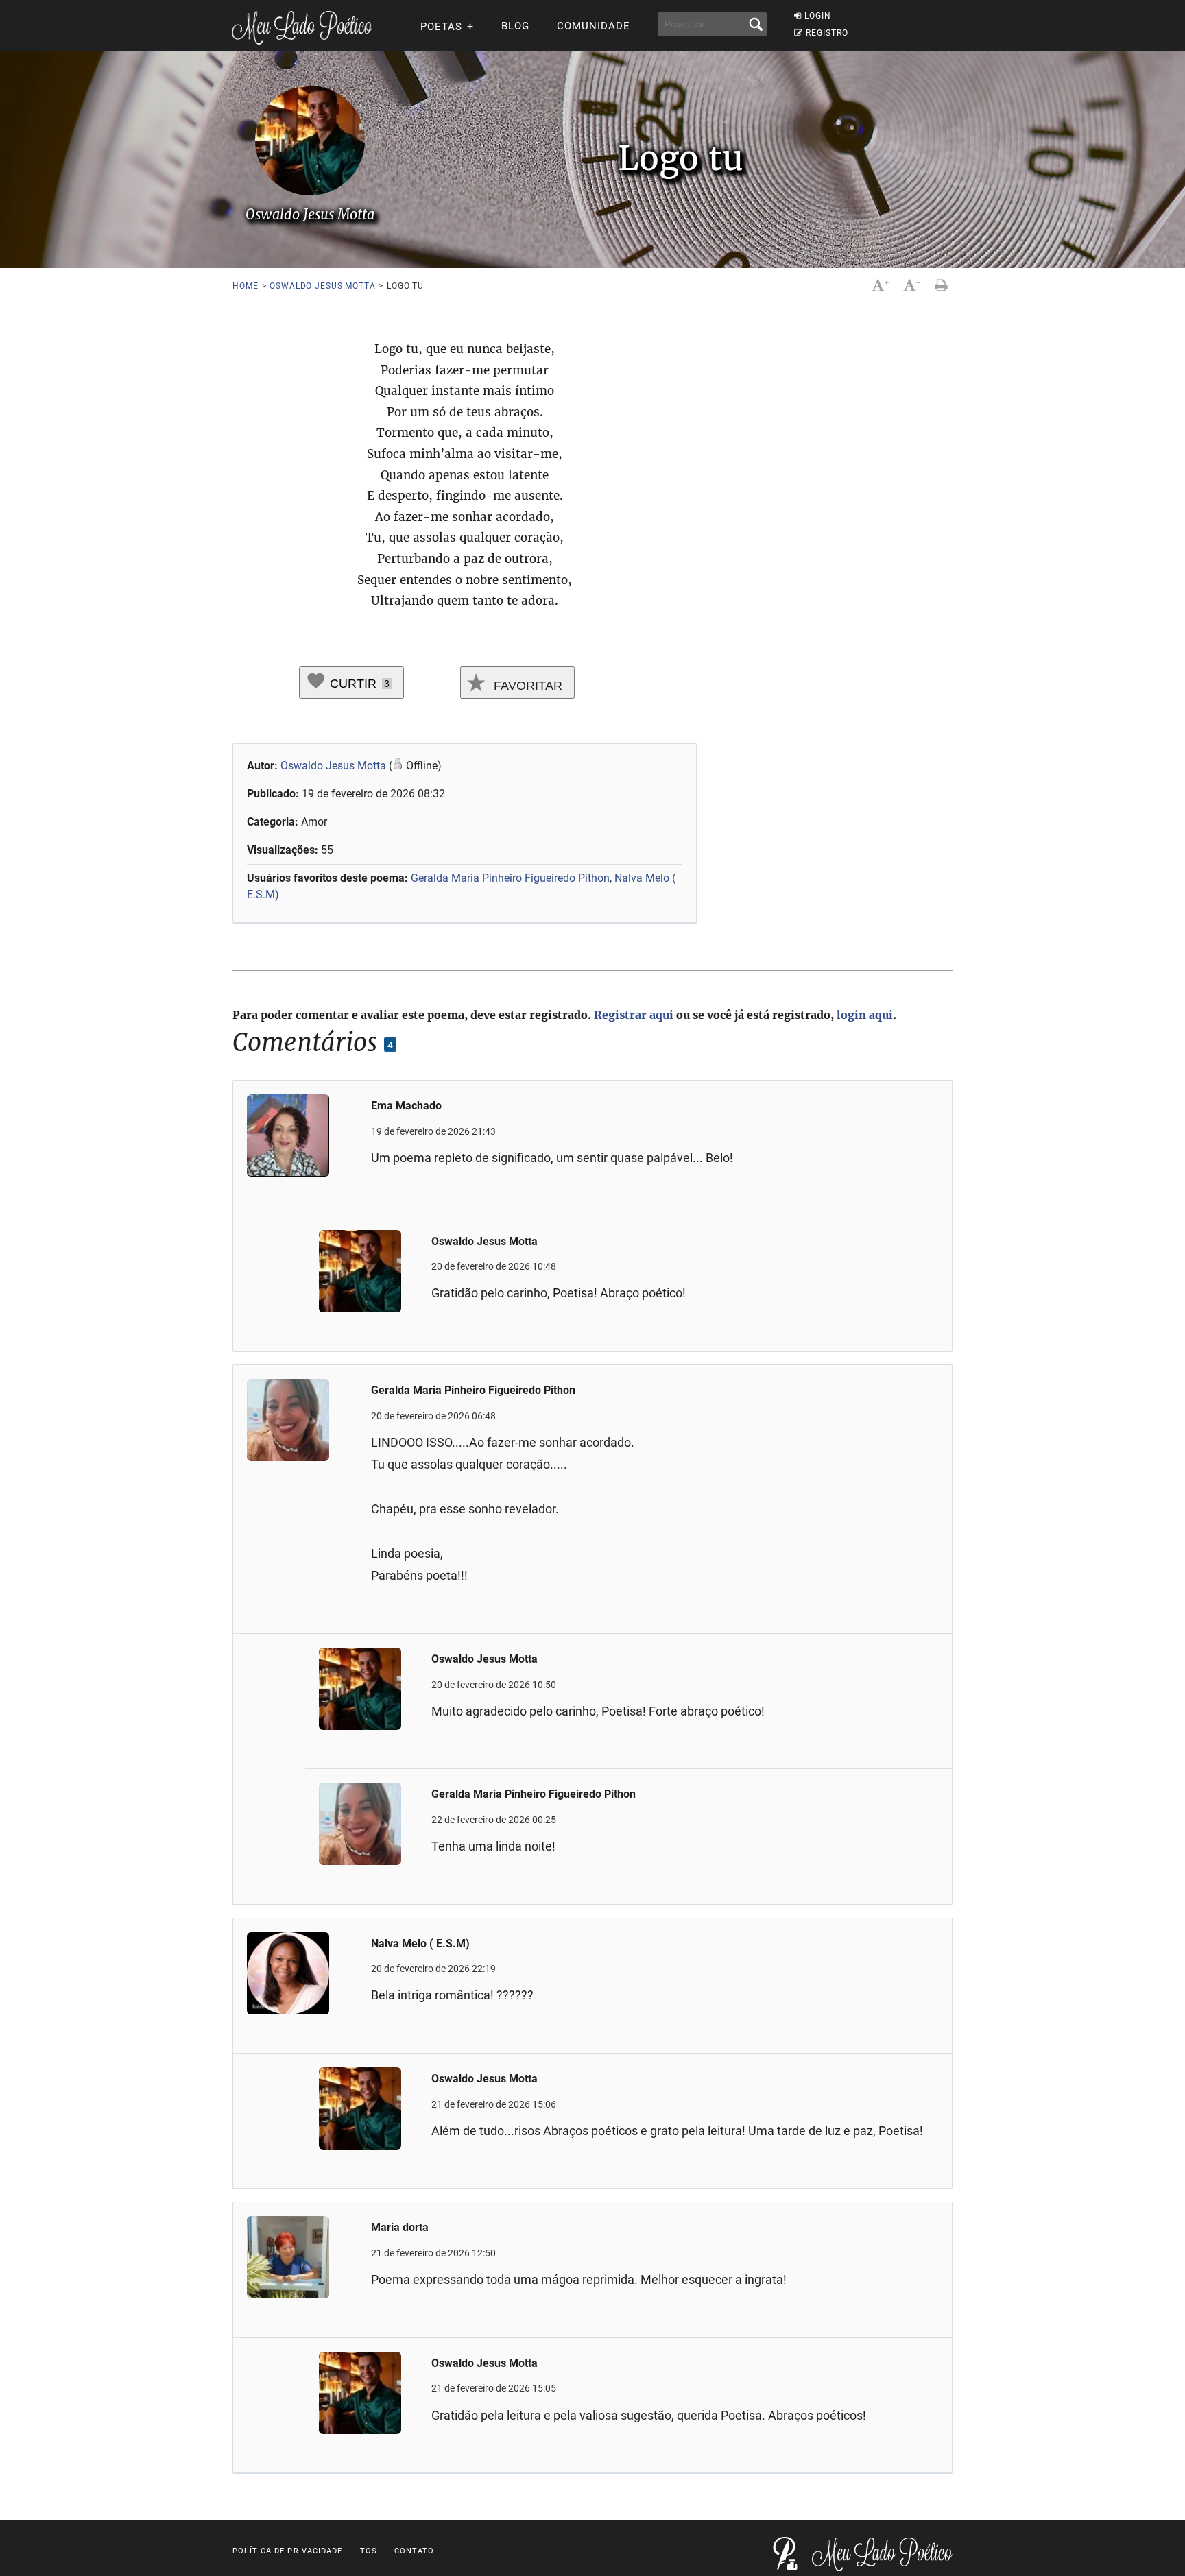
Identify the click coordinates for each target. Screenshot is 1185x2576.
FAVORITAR (526, 686)
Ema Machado (406, 1106)
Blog (515, 26)
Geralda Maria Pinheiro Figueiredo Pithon (510, 878)
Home (245, 286)
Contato (415, 2551)
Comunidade (594, 26)
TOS (369, 2551)
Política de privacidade (287, 2551)
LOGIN (818, 16)
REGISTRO (827, 33)
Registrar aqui (634, 1015)
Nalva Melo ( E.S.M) (420, 1943)
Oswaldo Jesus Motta (322, 286)
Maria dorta (400, 2227)
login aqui (865, 1015)
